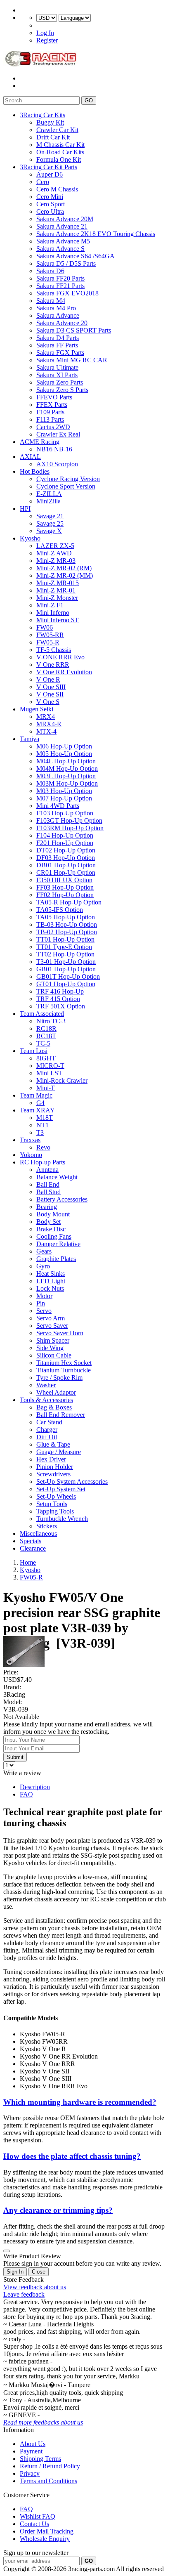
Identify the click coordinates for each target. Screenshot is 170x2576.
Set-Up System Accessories (72, 1482)
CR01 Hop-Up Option (66, 872)
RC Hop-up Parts (42, 1162)
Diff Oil (47, 1437)
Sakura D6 (50, 271)
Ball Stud (48, 1192)
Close (39, 2272)
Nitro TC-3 (51, 1021)
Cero (43, 182)
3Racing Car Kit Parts (48, 167)
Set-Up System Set (61, 1489)
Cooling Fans (54, 1236)
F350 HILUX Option (64, 880)
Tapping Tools (55, 1511)
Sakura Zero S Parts (62, 390)
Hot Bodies (35, 471)
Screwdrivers (53, 1474)
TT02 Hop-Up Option (65, 954)
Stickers (47, 1526)
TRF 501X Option (61, 1006)
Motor (44, 1296)
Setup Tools (52, 1504)
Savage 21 (50, 516)
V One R (48, 679)
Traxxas (30, 1140)
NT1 (42, 1125)
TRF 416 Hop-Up (60, 991)
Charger (47, 1430)
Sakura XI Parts (57, 375)
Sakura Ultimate (57, 367)
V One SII (50, 694)
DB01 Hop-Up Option (66, 865)
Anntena (47, 1170)
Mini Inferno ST (58, 620)
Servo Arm (51, 1318)
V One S (48, 702)
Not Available (21, 1717)
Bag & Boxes (54, 1407)
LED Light (51, 1281)
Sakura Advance (58, 315)
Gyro (43, 1266)
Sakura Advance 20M (65, 219)
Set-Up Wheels (56, 1496)
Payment (31, 2451)
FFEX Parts (52, 405)
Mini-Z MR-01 (56, 590)
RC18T (46, 1036)
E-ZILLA (49, 494)
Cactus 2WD (53, 427)
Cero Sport (51, 204)
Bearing (47, 1207)
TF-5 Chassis (54, 650)
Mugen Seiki (37, 709)
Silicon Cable (54, 1355)
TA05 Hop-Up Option (66, 917)
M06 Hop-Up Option (64, 746)
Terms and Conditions (48, 2481)
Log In (45, 33)
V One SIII (51, 687)
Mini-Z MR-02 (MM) (65, 575)
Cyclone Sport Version (66, 486)
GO (89, 100)
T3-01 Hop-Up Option (66, 962)
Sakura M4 (51, 301)
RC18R (46, 1028)
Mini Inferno (53, 613)
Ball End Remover (61, 1415)
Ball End (48, 1184)
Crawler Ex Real (58, 434)
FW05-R (48, 642)
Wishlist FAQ (38, 2516)
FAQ (26, 1794)
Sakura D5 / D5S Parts (66, 263)
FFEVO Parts (54, 397)
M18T (45, 1118)
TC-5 (43, 1043)
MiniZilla (48, 501)
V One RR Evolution (64, 672)
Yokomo (31, 1155)
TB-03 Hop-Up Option (67, 924)
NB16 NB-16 (54, 449)
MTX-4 (46, 731)
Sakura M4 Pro (56, 308)
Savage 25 (50, 523)
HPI (25, 509)
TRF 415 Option (58, 999)
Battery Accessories (62, 1199)
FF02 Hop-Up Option (65, 895)
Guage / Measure (59, 1452)
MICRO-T (50, 1066)
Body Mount (53, 1214)
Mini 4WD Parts (58, 806)
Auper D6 (50, 174)
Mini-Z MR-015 (58, 583)
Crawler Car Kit (57, 130)
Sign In (15, 2272)
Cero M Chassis (57, 189)
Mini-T (46, 1088)
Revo (43, 1147)
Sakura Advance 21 (62, 226)
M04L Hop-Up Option (66, 761)
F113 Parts (50, 419)
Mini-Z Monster (57, 598)
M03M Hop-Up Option (67, 783)
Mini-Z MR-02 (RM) (64, 568)
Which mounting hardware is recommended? (80, 2102)
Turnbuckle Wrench (62, 1519)
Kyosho (30, 538)
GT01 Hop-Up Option (66, 984)
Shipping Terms (40, 2459)
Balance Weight (57, 1177)
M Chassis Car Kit (60, 145)
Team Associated (42, 1014)
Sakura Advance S (60, 249)
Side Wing (50, 1348)
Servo (44, 1311)
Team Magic (36, 1095)
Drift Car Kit (53, 137)
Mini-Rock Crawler (62, 1080)
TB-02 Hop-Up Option (67, 932)
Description (35, 1787)
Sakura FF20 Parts (60, 278)
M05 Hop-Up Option (64, 754)
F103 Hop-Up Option (65, 813)
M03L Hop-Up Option (66, 776)
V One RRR (53, 665)
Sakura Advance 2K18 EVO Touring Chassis (96, 234)
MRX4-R (49, 724)
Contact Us (34, 2524)
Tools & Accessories (46, 1400)
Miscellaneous (38, 1534)
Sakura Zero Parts (60, 382)
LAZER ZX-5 (55, 546)
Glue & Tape (53, 1444)
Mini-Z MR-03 (56, 561)
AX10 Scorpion (57, 464)
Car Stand (49, 1422)
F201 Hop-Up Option (65, 843)
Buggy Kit (50, 122)
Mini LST (49, 1073)
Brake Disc (51, 1229)
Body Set (48, 1222)
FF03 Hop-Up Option (65, 887)
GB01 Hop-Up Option (66, 969)
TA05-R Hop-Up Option (69, 902)
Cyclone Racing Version (68, 479)
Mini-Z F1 (50, 605)
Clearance (33, 1548)
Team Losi (34, 1051)
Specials (31, 1541)
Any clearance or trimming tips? (58, 2210)
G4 (40, 1103)
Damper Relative (58, 1244)
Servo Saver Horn (60, 1333)
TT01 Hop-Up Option (65, 939)
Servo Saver (52, 1326)
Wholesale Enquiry (45, 2539)
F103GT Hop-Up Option (69, 820)
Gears (44, 1251)
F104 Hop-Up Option (65, 835)
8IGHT (46, 1058)
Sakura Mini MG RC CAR (72, 360)
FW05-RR (50, 635)
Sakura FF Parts (57, 345)
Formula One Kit (59, 159)
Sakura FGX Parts (60, 353)
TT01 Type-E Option (64, 947)
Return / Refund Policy (50, 2466)
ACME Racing (40, 442)
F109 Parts (50, 412)
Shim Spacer (53, 1340)
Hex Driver (51, 1459)
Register (47, 40)
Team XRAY (37, 1110)
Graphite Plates (56, 1259)
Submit (15, 1757)
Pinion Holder (55, 1467)
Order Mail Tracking (47, 2531)
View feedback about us (35, 2287)
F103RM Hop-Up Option (70, 828)
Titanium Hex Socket (64, 1363)
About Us (33, 2444)
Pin (41, 1303)
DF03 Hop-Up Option (66, 858)
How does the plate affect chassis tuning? (72, 2156)
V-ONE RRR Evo (60, 657)
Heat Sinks (51, 1274)
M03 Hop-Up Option (64, 791)
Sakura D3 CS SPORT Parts (74, 330)
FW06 (45, 627)
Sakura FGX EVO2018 (67, 293)
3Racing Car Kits (42, 115)
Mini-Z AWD (54, 553)
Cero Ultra (50, 211)
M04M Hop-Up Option (67, 769)
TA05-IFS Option (60, 910)
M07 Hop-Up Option (64, 798)
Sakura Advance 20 (62, 323)
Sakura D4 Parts (58, 338)
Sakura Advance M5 (63, 241)
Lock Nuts (50, 1288)
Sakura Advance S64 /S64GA (76, 256)
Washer (46, 1385)
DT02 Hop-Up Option (66, 850)
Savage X (49, 531)
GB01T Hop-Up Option (68, 976)
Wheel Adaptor (56, 1392)
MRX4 (46, 717)
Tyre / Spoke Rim (59, 1378)
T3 (40, 1132)
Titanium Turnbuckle (64, 1370)
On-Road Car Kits (60, 152)
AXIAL (30, 457)
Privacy (30, 2473)
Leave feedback (24, 2294)
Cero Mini (50, 197)
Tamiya (30, 739)
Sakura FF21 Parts (60, 286)
